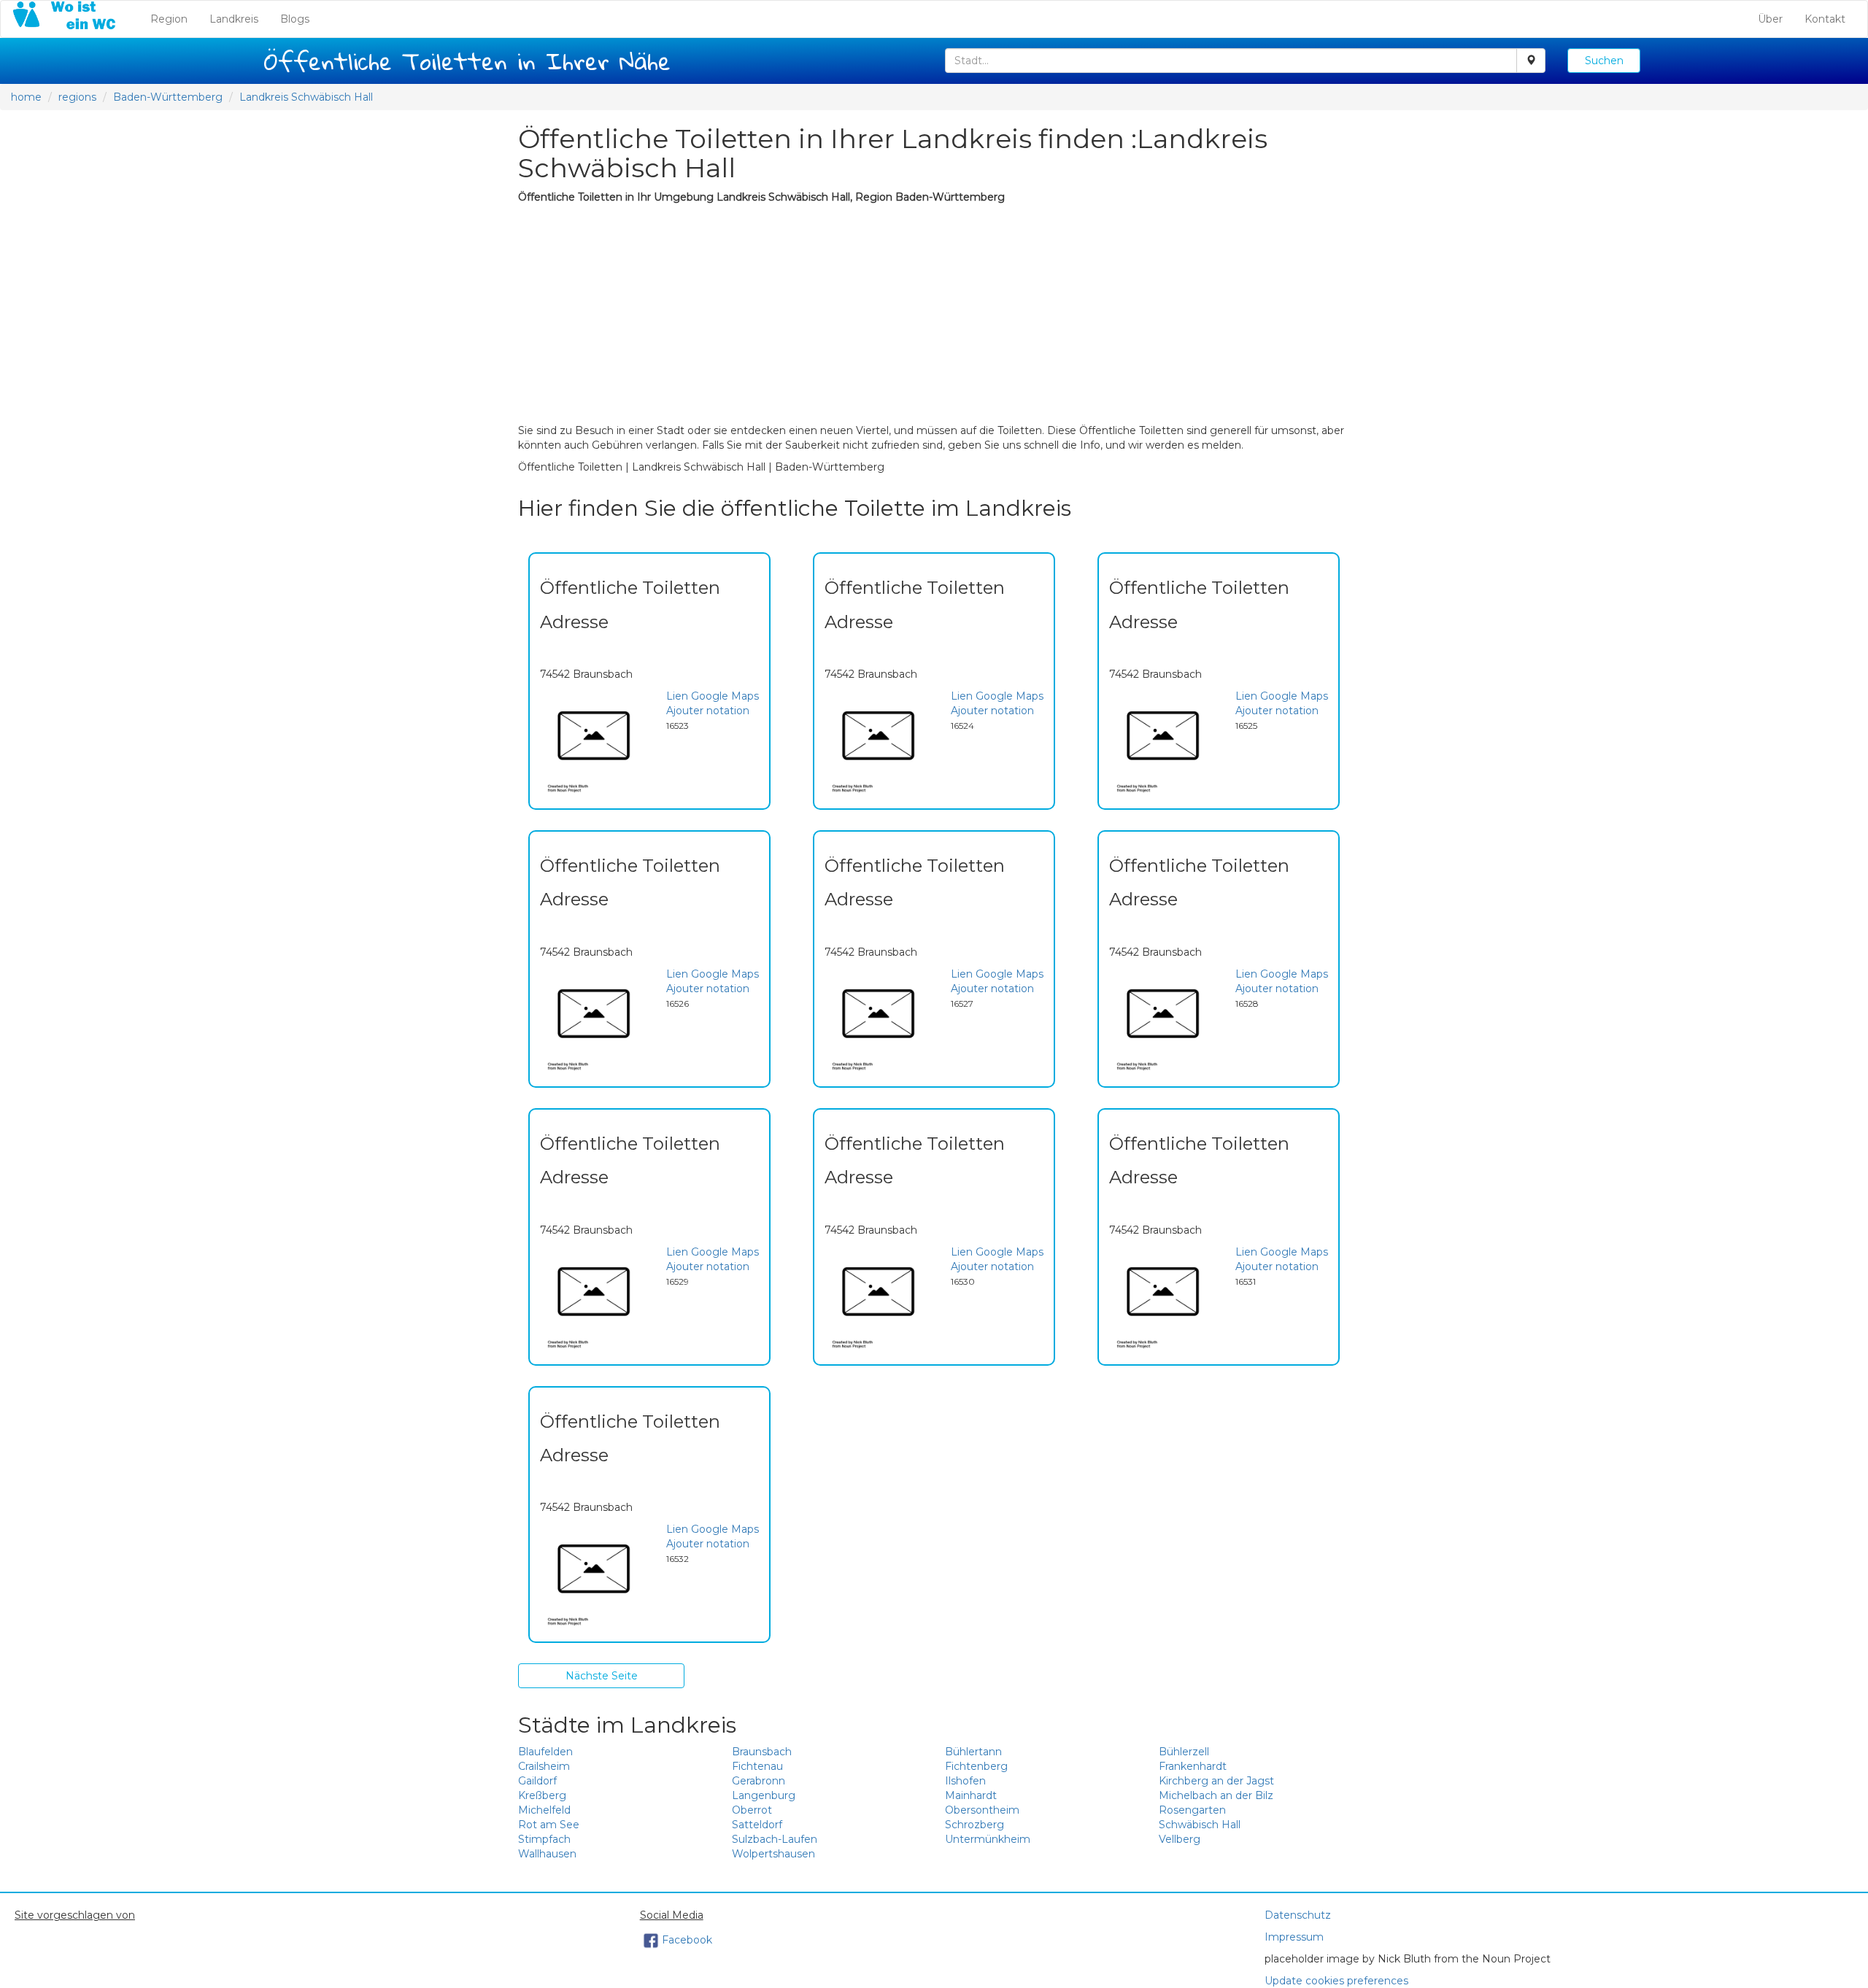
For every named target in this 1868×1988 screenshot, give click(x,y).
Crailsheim (544, 1766)
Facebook (687, 1940)
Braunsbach (762, 1752)
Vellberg (1180, 1839)
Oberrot (752, 1810)
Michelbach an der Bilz (1216, 1795)
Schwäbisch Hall (1200, 1825)
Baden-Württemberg (168, 97)
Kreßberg (542, 1795)
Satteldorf (757, 1825)
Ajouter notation (708, 711)
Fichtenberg (976, 1766)
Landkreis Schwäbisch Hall (306, 97)
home (26, 97)
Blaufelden (545, 1752)
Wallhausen (547, 1854)
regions (77, 97)
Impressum (1294, 1937)
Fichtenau (757, 1766)
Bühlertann (973, 1752)
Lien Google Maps (713, 696)
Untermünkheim (988, 1839)
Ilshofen (965, 1781)
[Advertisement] (934, 314)
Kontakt (1825, 19)
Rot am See (549, 1825)
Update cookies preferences (1336, 1981)
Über (1770, 19)
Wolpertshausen (773, 1854)
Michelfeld (544, 1810)
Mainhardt (971, 1795)
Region (174, 19)
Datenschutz (1298, 1915)
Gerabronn (759, 1781)
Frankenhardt (1193, 1766)
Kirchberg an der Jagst (1216, 1781)
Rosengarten (1192, 1810)
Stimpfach (544, 1839)
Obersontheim (982, 1810)
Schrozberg (974, 1825)
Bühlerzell (1184, 1752)
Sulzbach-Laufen (775, 1839)
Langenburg (764, 1795)
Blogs (295, 19)
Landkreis (234, 19)
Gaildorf (537, 1781)
